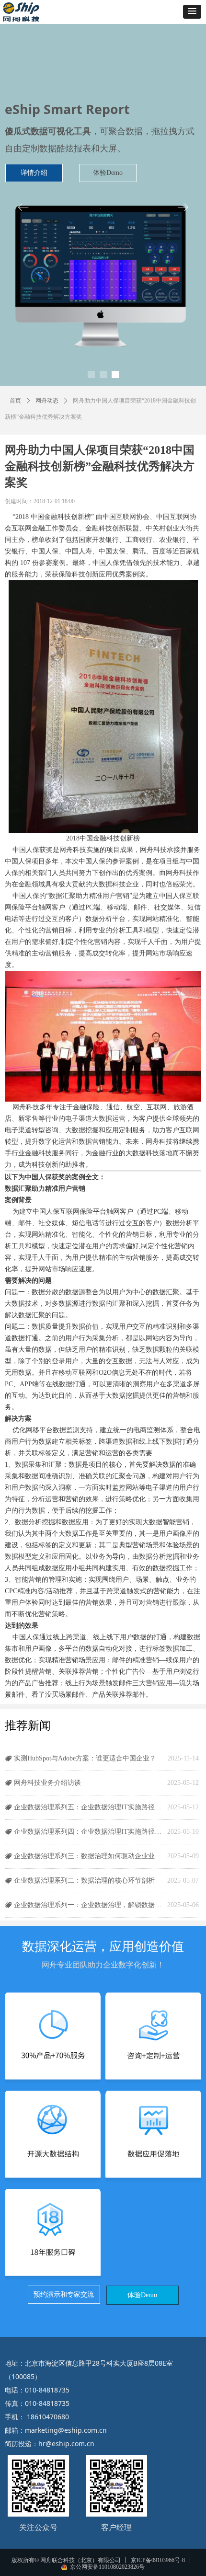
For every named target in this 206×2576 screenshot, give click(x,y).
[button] (192, 12)
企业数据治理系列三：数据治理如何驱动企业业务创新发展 (88, 1856)
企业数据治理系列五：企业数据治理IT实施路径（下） (88, 1807)
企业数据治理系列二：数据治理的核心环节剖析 (84, 1880)
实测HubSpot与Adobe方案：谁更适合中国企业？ (85, 1758)
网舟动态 (47, 401)
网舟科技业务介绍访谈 (47, 1783)
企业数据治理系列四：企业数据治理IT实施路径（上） (88, 1832)
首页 (15, 401)
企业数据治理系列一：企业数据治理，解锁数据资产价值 (88, 1905)
